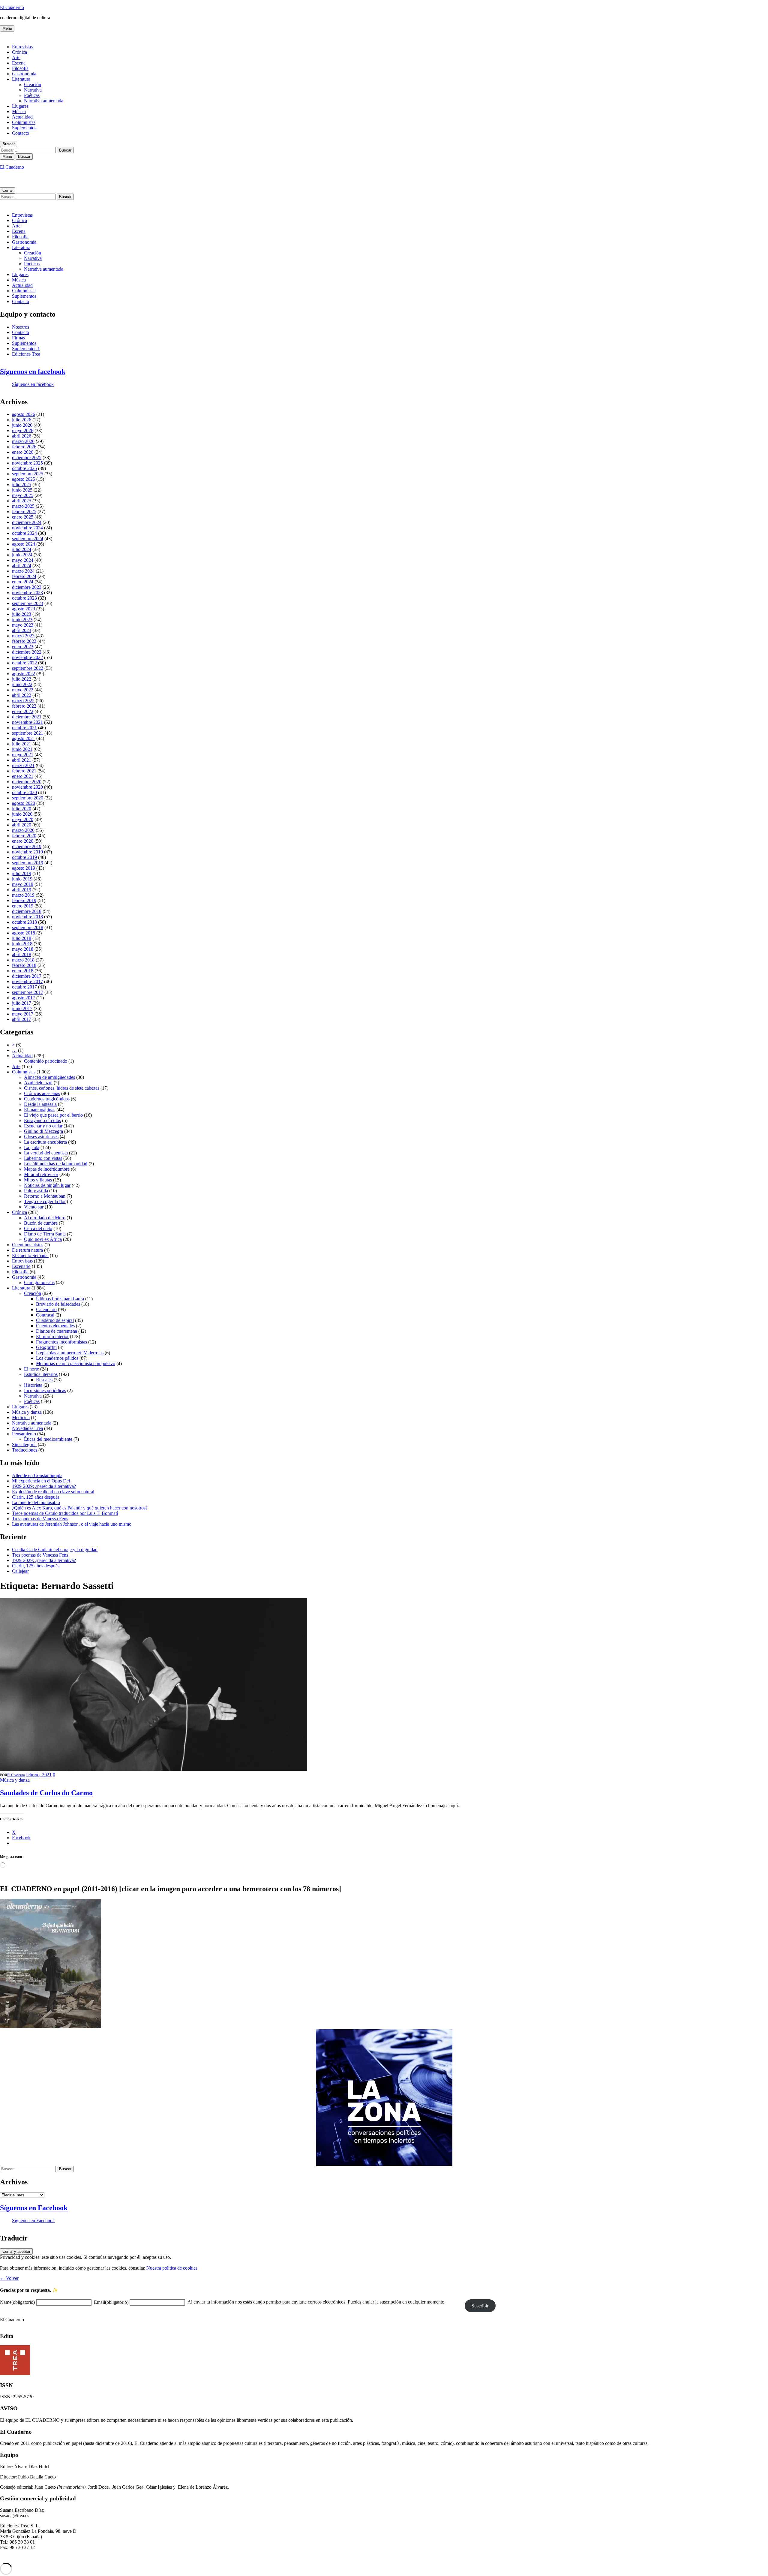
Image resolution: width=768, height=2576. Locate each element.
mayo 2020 (23, 819)
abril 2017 (22, 1019)
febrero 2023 (24, 641)
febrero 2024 (24, 576)
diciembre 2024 (27, 522)
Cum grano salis (39, 1282)
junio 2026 (22, 425)
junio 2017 (22, 1008)
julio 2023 (22, 614)
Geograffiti (46, 1347)
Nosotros (21, 327)
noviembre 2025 (27, 463)
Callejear (20, 1571)
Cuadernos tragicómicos (47, 1099)
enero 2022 (23, 711)
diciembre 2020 (27, 782)
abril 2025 (22, 501)
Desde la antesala (40, 1104)
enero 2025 (23, 517)
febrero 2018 (24, 965)
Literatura (21, 79)
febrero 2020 (24, 836)
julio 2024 (22, 549)
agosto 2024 (24, 544)
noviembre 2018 (27, 917)
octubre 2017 (24, 987)
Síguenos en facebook (33, 372)
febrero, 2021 (39, 1775)
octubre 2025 (24, 468)
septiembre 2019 (28, 863)
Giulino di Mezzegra (43, 1131)
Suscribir (480, 2306)
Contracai (45, 1315)
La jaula (32, 1147)
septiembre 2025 (28, 474)
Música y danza (27, 1412)
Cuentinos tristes (28, 1245)
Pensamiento (24, 1434)
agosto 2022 (24, 674)
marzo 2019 (23, 895)
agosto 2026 (24, 414)
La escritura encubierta (45, 1142)
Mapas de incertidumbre (47, 1169)
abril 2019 (22, 890)
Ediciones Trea (26, 354)
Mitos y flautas (38, 1180)
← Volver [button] (9, 2278)
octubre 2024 (24, 533)
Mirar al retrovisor (41, 1174)
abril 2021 (22, 760)
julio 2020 (22, 809)
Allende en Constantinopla (37, 1475)
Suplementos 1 (26, 349)
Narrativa (33, 90)
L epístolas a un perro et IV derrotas (70, 1353)
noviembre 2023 (27, 593)
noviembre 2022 (27, 657)
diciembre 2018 (27, 911)
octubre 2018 (24, 922)
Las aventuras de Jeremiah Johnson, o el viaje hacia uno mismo (72, 1524)
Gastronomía (24, 74)
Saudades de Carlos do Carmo (46, 1793)
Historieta (33, 1385)
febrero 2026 (24, 447)
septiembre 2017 (28, 992)
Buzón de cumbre (41, 1223)
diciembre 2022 (27, 652)
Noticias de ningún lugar (47, 1185)
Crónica (19, 52)
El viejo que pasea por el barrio (53, 1115)
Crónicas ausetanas (42, 1093)
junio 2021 (22, 749)
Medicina (21, 1417)
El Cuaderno (12, 7)
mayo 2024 (23, 560)
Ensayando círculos (42, 1120)
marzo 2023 (23, 636)
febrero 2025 (24, 512)
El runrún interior (52, 1336)
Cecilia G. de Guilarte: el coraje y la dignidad (55, 1550)
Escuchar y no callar (43, 1126)
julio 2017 (22, 1003)
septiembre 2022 (28, 668)
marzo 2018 (23, 960)
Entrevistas (22, 47)
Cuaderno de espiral (55, 1320)
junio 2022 (22, 684)
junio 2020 (22, 814)
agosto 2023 (24, 609)
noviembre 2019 (27, 852)
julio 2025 (22, 485)
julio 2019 (22, 873)
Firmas (18, 338)
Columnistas (24, 122)
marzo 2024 (23, 571)
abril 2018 (22, 954)
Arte (16, 57)
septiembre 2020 (28, 798)
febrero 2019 (24, 900)
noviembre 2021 (27, 722)
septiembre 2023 (28, 603)
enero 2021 (23, 776)
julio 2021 (22, 744)
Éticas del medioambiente (48, 1439)
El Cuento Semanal (30, 1255)
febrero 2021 (24, 771)
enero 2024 (23, 582)
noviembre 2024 (27, 528)
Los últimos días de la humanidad (56, 1164)
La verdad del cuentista (46, 1153)
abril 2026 (22, 436)
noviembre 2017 (27, 981)
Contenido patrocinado (46, 1061)
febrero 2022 (24, 706)
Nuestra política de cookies (172, 2268)
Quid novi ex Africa (43, 1239)
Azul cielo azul (38, 1083)
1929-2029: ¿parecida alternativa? (44, 1486)
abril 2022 (22, 695)
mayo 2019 (23, 884)
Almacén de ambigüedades (49, 1077)
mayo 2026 (23, 430)
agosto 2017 (24, 998)
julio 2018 (22, 938)
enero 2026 (23, 452)
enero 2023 (23, 647)
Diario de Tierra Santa (45, 1234)
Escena (19, 63)
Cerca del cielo (38, 1228)
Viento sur (34, 1207)
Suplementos (24, 128)
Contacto (21, 133)
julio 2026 (22, 420)
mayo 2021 (23, 755)
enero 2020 (23, 841)
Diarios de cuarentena (57, 1331)
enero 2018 (23, 971)
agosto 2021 (24, 738)
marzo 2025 (23, 506)
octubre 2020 (24, 792)
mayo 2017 (23, 1014)
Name (17, 2302)
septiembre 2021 (28, 733)
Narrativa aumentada (44, 101)
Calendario (46, 1309)
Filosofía (20, 68)
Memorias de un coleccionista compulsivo (76, 1363)
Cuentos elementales (55, 1326)
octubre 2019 (24, 857)
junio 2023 (22, 620)
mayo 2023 (23, 625)
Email (111, 2302)
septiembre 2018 (28, 927)
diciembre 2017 (27, 976)
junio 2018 (22, 944)
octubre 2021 (24, 728)
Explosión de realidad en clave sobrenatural (53, 1492)
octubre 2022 (24, 663)
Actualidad (22, 117)
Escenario (21, 1266)
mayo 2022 (23, 690)
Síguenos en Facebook (34, 2208)
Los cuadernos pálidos (57, 1358)
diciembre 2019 (27, 846)
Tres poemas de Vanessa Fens (40, 1519)
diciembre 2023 (27, 587)
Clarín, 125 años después (36, 1497)
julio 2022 (22, 679)
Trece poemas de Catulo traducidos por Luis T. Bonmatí (65, 1513)
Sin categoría (24, 1444)
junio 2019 (22, 879)
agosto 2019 (24, 868)
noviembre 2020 (27, 787)
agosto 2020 (24, 803)
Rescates (44, 1380)
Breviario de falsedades (58, 1304)
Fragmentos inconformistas (61, 1342)
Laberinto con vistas (43, 1158)
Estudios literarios (41, 1374)
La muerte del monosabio (36, 1502)
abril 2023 (22, 630)
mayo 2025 (23, 495)
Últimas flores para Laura (60, 1299)
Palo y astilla (36, 1191)
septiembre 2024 (28, 539)
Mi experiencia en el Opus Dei (41, 1481)
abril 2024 (22, 566)
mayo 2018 (23, 949)
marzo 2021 (23, 765)
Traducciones (25, 1450)
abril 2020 (22, 825)
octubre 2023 (24, 598)
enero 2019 (23, 906)
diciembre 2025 (27, 457)
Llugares (20, 106)
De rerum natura (27, 1250)
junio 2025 (22, 490)
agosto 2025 (24, 479)
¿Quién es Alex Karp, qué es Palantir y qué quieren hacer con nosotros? (80, 1508)
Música (19, 111)
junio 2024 (22, 555)
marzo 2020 (23, 830)
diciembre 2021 (27, 717)
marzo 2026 (23, 441)
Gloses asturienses (41, 1137)
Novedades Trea (27, 1428)
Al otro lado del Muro (45, 1218)
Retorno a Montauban (45, 1196)
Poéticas (32, 95)
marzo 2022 (23, 701)
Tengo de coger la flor (45, 1201)
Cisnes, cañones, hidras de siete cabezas (62, 1088)
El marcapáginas (40, 1110)
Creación (33, 84)
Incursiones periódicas (45, 1390)
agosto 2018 (24, 933)
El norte (31, 1369)
